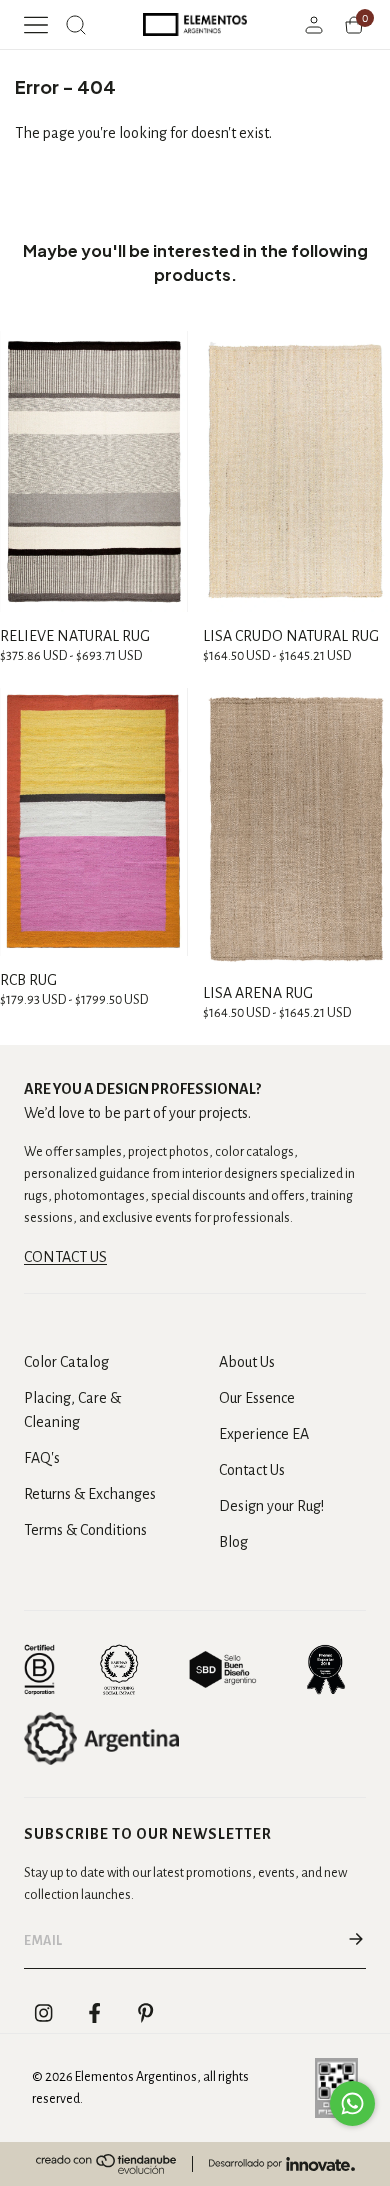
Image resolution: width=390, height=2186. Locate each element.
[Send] (356, 1941)
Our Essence (257, 1398)
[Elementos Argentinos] (194, 24)
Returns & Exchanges (90, 1494)
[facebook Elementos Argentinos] (95, 2013)
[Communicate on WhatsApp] (352, 2103)
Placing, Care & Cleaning (72, 1410)
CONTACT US (65, 1257)
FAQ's (42, 1458)
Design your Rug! (271, 1506)
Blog (233, 1542)
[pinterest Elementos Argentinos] (146, 2013)
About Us (247, 1362)
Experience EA (264, 1434)
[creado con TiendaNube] (106, 2164)
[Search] (76, 25)
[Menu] (36, 25)
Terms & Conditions (85, 1530)
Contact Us (252, 1470)
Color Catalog (66, 1362)
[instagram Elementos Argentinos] (44, 2013)
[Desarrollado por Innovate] (282, 2164)
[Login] (314, 25)
